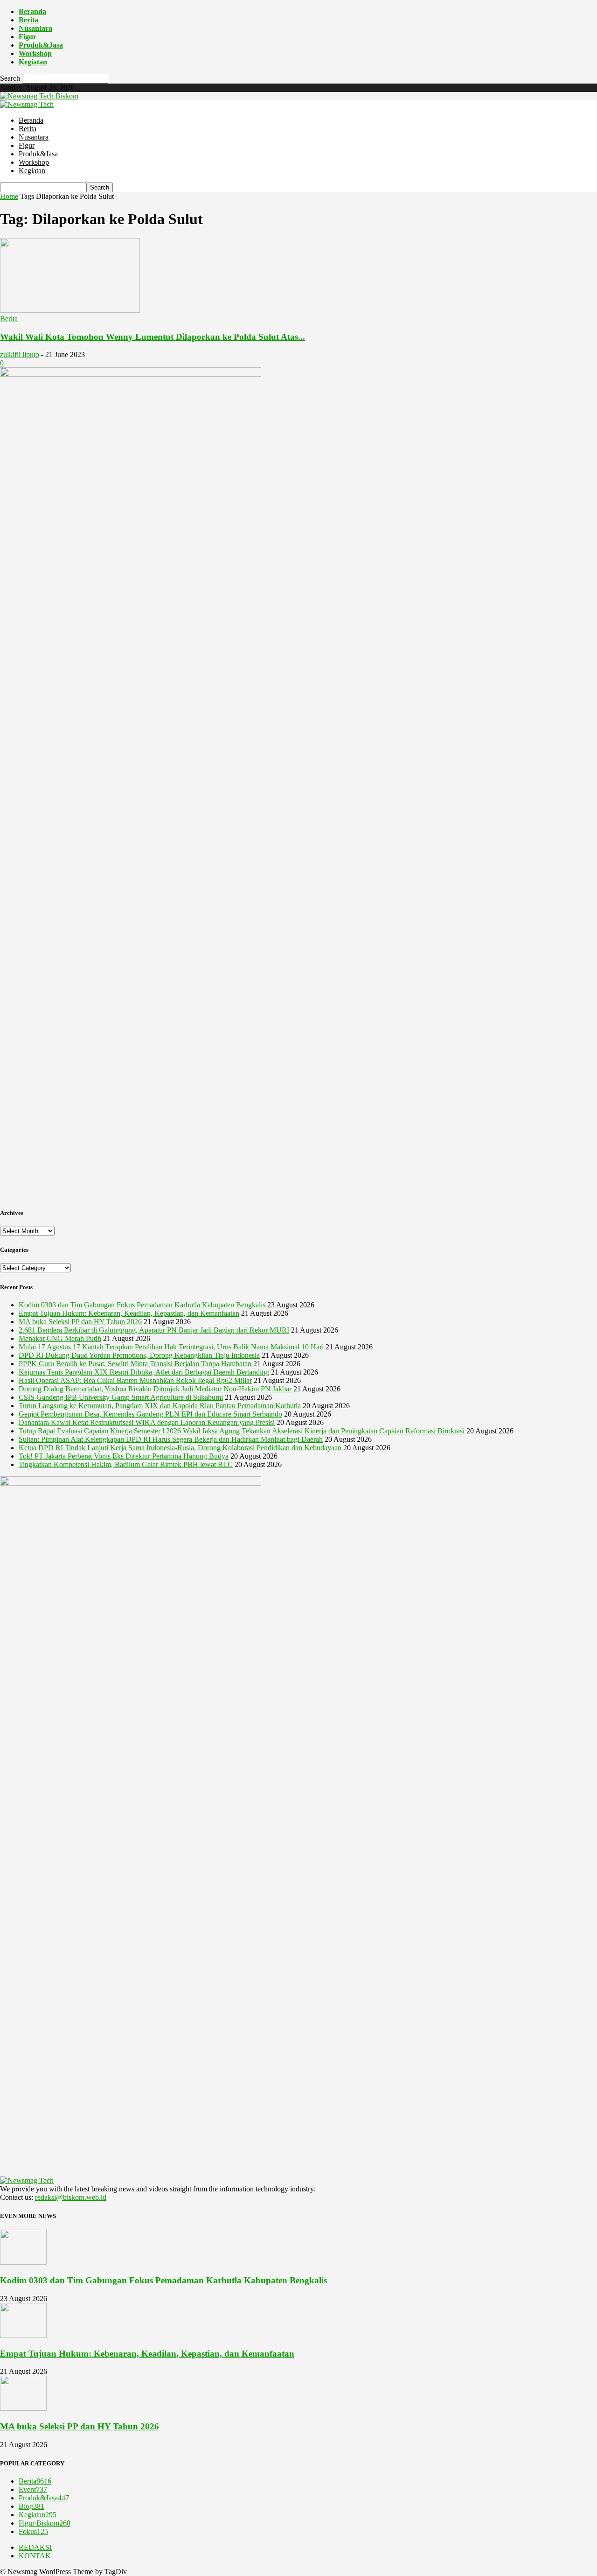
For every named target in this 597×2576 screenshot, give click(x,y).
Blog (31, 2506)
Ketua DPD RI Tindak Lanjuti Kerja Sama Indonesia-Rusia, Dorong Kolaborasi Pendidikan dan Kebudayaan (180, 1448)
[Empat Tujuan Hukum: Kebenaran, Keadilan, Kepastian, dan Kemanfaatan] (23, 2335)
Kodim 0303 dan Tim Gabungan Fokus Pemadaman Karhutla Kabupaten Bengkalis (142, 1305)
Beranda (32, 11)
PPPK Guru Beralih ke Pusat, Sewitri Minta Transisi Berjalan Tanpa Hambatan (135, 1364)
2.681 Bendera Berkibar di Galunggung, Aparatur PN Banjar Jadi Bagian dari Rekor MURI (154, 1330)
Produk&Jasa (41, 45)
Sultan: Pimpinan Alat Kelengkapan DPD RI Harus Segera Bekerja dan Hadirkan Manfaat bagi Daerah (171, 1439)
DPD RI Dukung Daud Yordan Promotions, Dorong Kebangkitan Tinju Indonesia (139, 1355)
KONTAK (35, 2556)
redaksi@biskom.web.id (71, 2197)
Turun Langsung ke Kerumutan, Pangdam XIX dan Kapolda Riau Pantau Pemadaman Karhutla (160, 1406)
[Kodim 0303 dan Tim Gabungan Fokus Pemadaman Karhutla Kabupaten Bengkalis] (23, 2262)
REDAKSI (35, 2547)
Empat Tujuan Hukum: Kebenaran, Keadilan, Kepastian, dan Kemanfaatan (129, 1313)
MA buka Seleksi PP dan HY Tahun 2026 (80, 1322)
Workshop (35, 53)
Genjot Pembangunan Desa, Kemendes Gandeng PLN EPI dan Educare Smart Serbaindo (150, 1414)
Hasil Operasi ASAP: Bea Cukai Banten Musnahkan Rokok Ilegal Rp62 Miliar (135, 1380)
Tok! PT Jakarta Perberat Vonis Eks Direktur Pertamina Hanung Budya (124, 1456)
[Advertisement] (298, 1133)
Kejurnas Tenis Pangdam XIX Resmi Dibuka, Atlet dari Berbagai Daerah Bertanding (144, 1372)
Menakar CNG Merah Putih (60, 1338)
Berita (28, 20)
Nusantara (35, 28)
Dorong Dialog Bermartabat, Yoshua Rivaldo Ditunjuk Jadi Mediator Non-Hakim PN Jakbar (155, 1389)
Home (9, 196)
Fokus (33, 2531)
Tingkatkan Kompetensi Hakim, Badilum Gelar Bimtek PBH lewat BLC (126, 1464)
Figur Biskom (45, 2523)
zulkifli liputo (20, 354)
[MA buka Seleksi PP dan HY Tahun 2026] (23, 2408)
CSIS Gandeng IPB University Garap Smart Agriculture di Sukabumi (121, 1397)
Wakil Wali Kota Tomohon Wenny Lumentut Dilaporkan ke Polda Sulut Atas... (153, 337)
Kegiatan (33, 62)
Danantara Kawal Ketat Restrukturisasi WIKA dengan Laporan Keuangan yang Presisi (147, 1422)
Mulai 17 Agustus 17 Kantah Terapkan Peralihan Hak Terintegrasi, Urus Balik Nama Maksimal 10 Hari (171, 1347)
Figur (28, 37)
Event (33, 2489)
